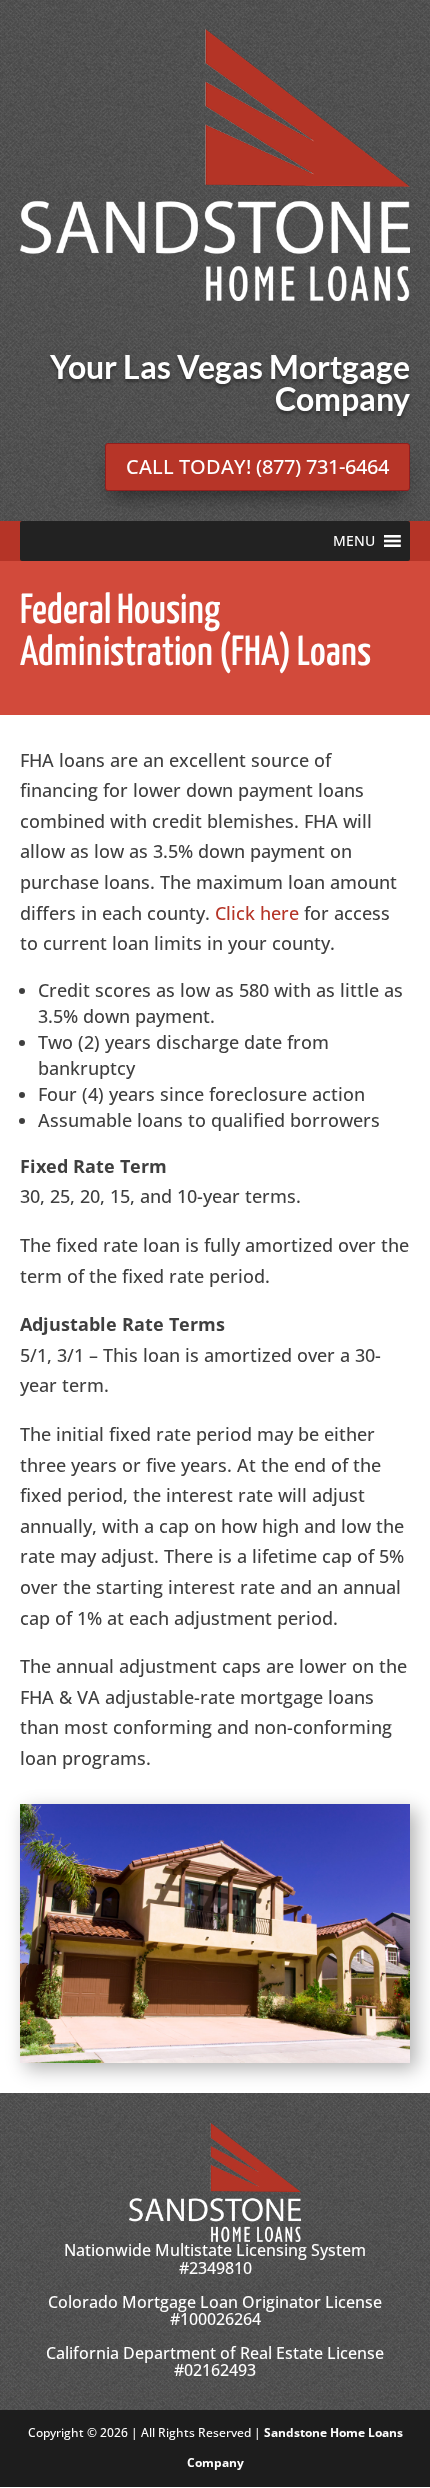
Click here (257, 913)
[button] (354, 541)
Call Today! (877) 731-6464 (257, 466)
